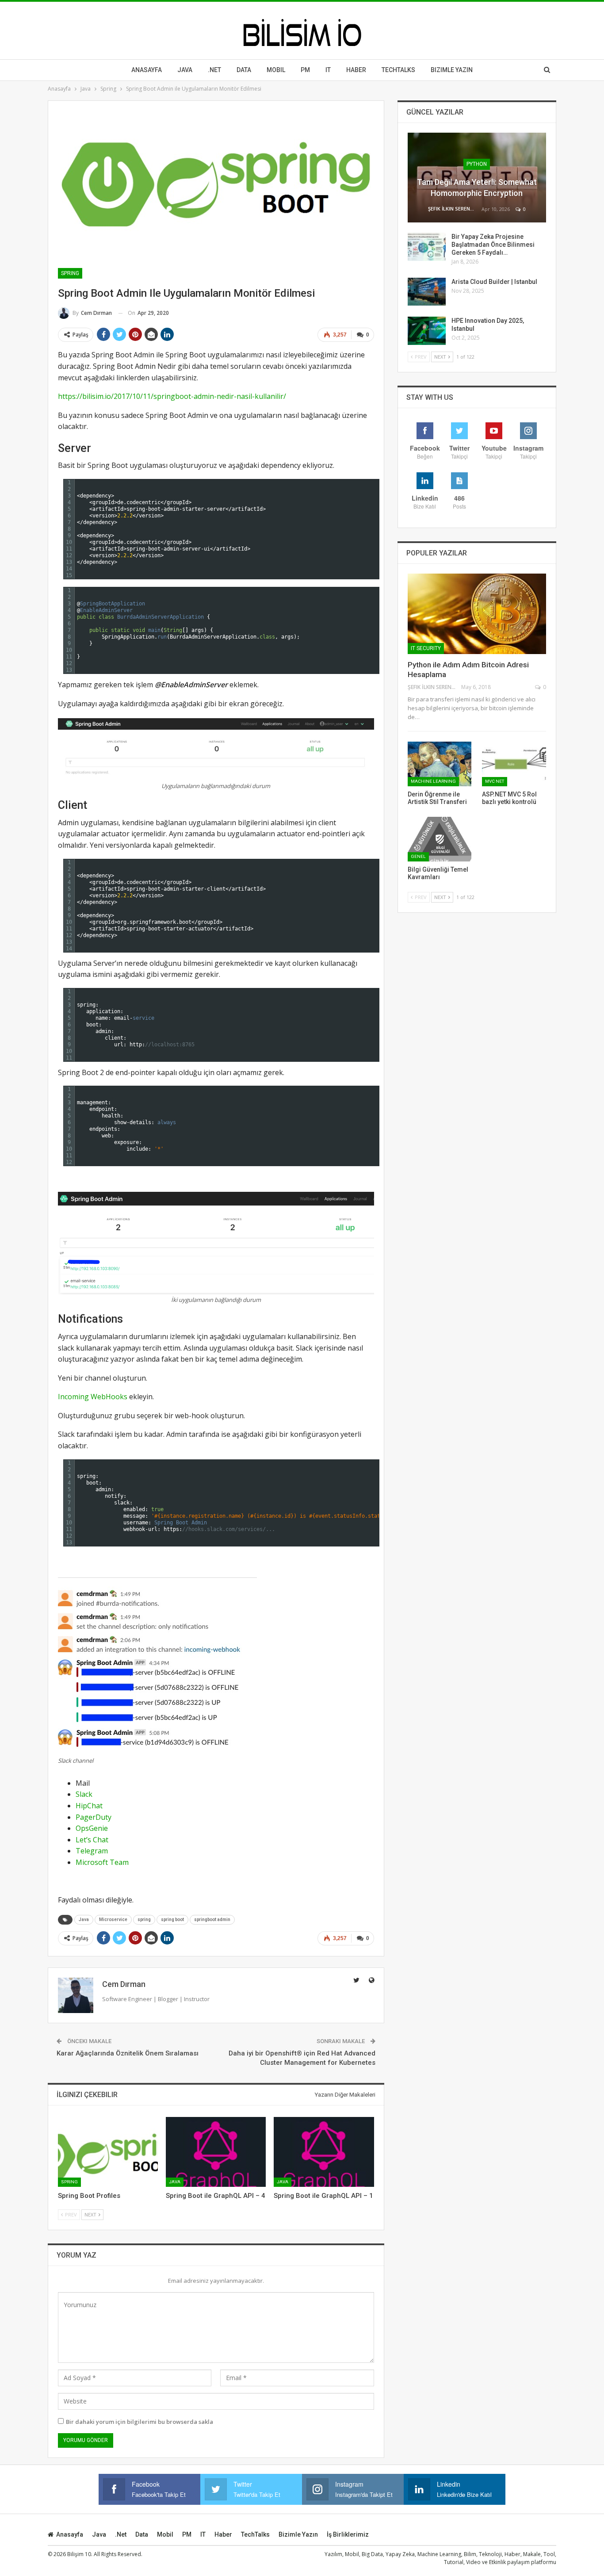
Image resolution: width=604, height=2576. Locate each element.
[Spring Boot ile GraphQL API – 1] (324, 2152)
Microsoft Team (102, 1862)
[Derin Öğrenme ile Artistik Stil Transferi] (440, 764)
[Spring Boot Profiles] (108, 2152)
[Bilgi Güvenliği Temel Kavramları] (440, 839)
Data (244, 70)
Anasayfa (147, 70)
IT (328, 70)
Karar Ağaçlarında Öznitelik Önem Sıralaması (128, 2053)
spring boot (172, 1920)
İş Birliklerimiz (348, 2534)
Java (185, 70)
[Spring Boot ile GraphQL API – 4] (216, 2152)
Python (477, 164)
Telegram (92, 1851)
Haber (356, 70)
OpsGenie (92, 1828)
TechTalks (398, 70)
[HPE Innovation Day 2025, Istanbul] (427, 331)
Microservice (113, 1920)
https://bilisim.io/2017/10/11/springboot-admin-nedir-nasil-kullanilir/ (172, 396)
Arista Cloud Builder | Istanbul (494, 282)
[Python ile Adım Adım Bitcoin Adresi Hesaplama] (477, 614)
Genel (418, 856)
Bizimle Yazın (452, 70)
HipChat (89, 1806)
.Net (214, 70)
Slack (84, 1794)
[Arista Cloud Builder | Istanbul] (427, 292)
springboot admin (212, 1920)
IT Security (426, 648)
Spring (70, 273)
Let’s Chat (92, 1840)
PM (187, 2534)
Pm (305, 70)
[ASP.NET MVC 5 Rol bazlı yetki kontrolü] (514, 764)
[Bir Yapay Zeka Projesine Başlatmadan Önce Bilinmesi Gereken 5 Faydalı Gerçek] (427, 247)
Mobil (276, 70)
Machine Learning (433, 781)
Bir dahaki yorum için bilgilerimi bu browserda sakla (140, 2422)
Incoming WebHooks (93, 1397)
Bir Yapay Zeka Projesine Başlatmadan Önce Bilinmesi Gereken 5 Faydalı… (493, 245)
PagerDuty (94, 1817)
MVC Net (495, 781)
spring (144, 1920)
